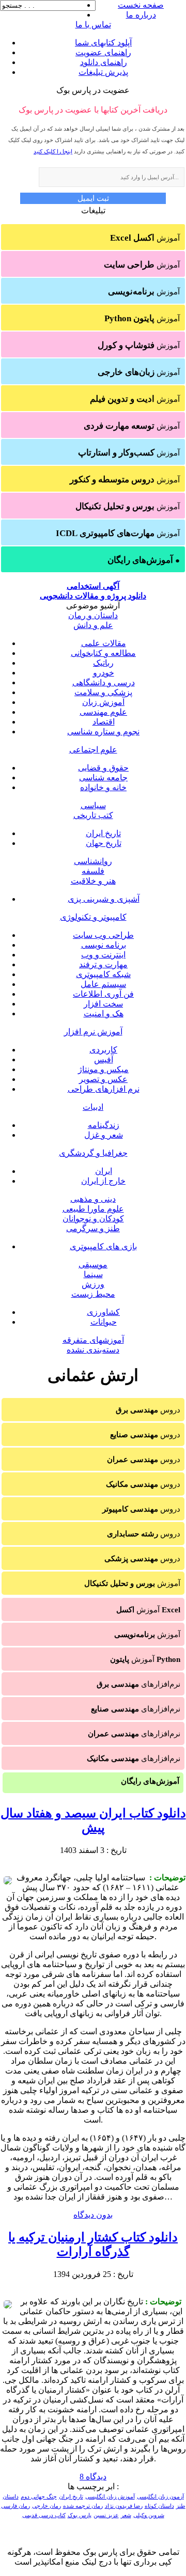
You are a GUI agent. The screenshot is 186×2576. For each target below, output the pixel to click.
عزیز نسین (106, 2515)
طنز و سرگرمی (93, 1228)
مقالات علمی (104, 643)
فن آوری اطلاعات (103, 994)
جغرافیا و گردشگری (93, 1153)
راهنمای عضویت (103, 52)
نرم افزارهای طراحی (104, 1089)
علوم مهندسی (103, 712)
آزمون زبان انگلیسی (160, 2497)
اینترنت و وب (103, 955)
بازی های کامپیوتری (103, 1246)
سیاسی (93, 805)
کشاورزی (103, 1312)
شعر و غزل (104, 1135)
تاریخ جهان (104, 843)
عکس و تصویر (103, 1079)
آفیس (104, 1059)
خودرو (104, 673)
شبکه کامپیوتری (103, 974)
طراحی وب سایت (103, 935)
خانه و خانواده (103, 787)
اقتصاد (104, 722)
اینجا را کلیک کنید (53, 151)
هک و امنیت (104, 1014)
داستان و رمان (93, 615)
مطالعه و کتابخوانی (103, 653)
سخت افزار (103, 1004)
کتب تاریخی (93, 815)
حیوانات (104, 1322)
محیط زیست (93, 1294)
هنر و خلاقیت (93, 881)
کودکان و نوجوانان (93, 1219)
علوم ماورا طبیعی (93, 1209)
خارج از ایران (103, 1181)
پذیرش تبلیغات (103, 72)
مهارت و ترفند (103, 964)
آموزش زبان (103, 702)
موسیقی (93, 1265)
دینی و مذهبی (93, 1199)
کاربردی (103, 1050)
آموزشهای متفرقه (93, 1340)
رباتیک (103, 663)
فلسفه (93, 871)
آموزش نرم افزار (93, 1032)
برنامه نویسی (104, 945)
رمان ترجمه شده (83, 2506)
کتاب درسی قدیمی (44, 2515)
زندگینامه (104, 1125)
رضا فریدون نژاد (124, 2506)
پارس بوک (80, 2515)
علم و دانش (93, 625)
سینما (93, 1274)
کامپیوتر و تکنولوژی (93, 917)
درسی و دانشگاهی (104, 682)
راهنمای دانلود (104, 62)
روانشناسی (93, 861)
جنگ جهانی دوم (39, 2497)
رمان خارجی (47, 2506)
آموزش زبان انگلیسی (110, 2497)
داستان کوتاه (159, 2506)
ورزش (93, 1284)
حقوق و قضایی (103, 768)
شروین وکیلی (149, 2515)
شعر (126, 2515)
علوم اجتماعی (93, 750)
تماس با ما (93, 25)
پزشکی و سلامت (103, 692)
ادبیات (93, 1107)
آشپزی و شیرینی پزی (104, 899)
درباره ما (141, 15)
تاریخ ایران (103, 833)
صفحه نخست (141, 5)
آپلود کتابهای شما (103, 43)
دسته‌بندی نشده (93, 1350)
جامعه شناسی (103, 777)
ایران (104, 1171)
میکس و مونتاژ (103, 1069)
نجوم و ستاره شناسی (103, 732)
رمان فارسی (16, 2506)
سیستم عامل (103, 984)
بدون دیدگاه (93, 2215)
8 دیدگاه (93, 2477)
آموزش (145, 238)
